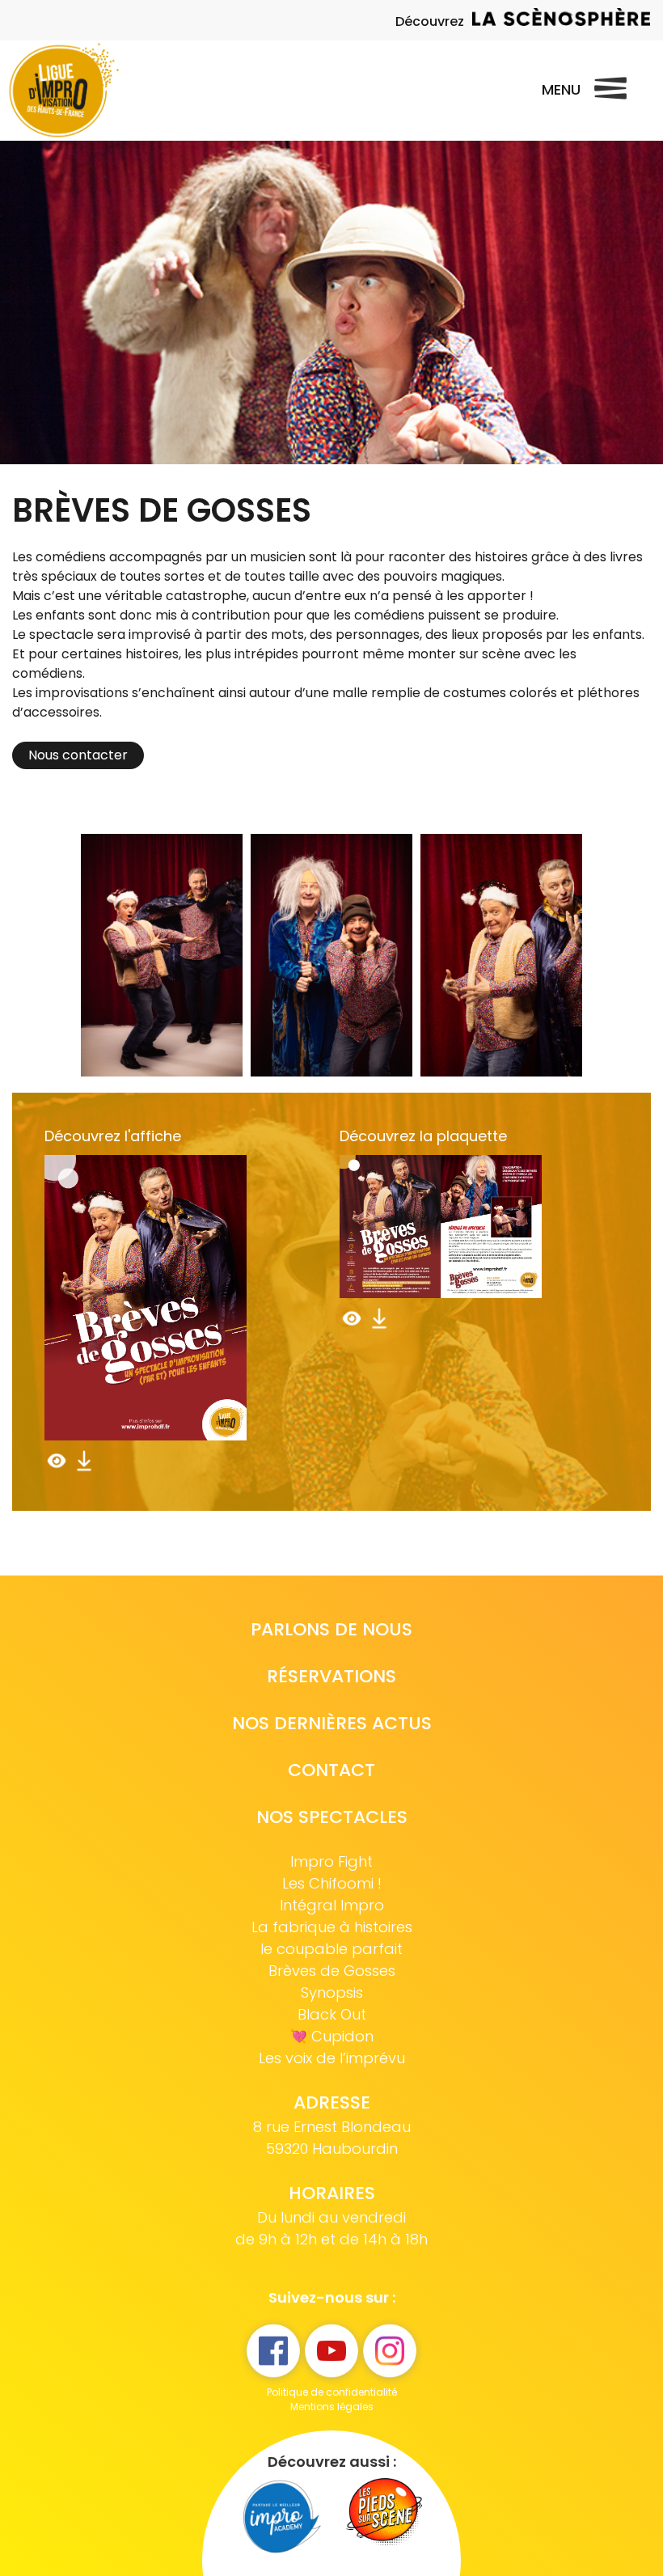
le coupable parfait (331, 1949)
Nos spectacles (332, 1817)
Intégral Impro (332, 1905)
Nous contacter (78, 755)
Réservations (331, 1676)
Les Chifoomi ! (332, 1883)
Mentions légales (332, 2407)
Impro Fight (331, 1861)
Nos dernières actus (332, 1723)
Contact (331, 1770)
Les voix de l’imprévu (332, 2058)
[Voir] (58, 1468)
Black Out (332, 2014)
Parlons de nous (331, 1629)
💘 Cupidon (331, 2036)
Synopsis (332, 1992)
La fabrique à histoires (332, 1927)
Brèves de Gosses (332, 1971)
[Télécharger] (84, 1468)
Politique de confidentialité (332, 2392)
